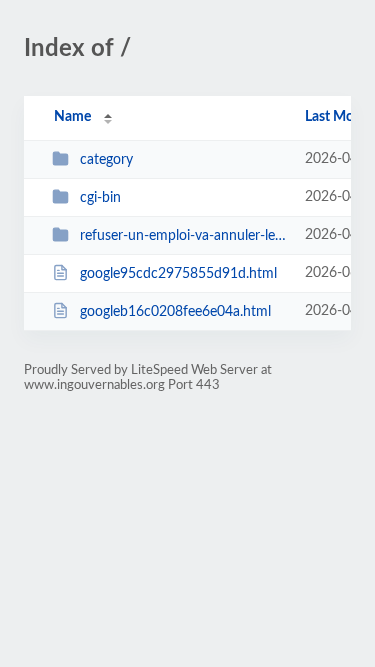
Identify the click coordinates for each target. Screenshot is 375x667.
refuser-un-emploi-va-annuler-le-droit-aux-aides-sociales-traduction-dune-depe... (183, 236)
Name (72, 117)
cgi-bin (100, 198)
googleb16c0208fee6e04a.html (175, 312)
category (106, 160)
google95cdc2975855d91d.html (178, 274)
